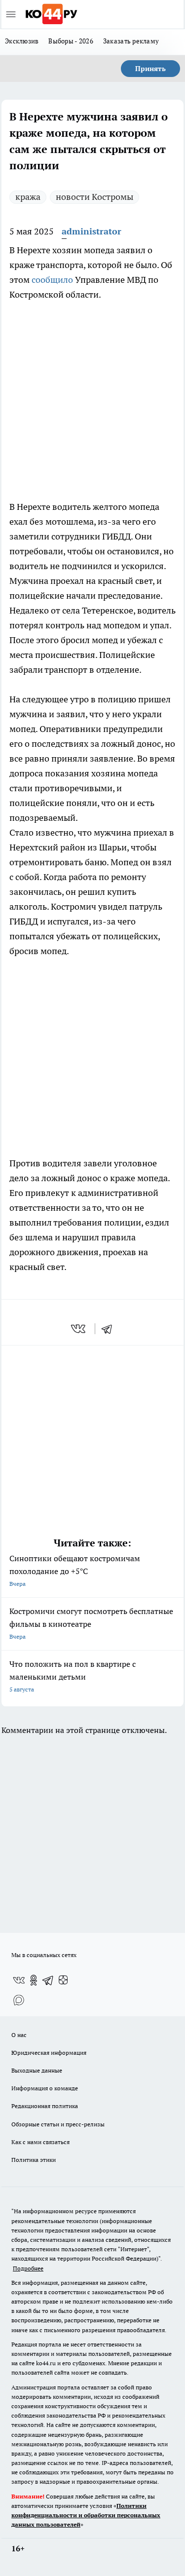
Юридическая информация (49, 2053)
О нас (19, 2035)
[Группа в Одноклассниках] (34, 1980)
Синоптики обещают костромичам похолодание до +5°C (75, 1570)
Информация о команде (45, 2088)
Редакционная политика (45, 2106)
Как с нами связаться (40, 2142)
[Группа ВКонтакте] (19, 1980)
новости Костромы (94, 197)
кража (28, 197)
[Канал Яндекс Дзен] (63, 1980)
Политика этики (34, 2160)
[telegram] (110, 1329)
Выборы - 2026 (71, 41)
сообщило (52, 280)
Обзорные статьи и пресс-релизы (58, 2124)
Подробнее (28, 2268)
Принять (150, 69)
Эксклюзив (22, 41)
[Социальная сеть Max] (19, 2000)
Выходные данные (37, 2070)
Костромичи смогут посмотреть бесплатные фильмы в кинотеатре (91, 1623)
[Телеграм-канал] (48, 1980)
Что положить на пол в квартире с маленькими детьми (73, 1676)
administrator (92, 231)
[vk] (79, 1329)
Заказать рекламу (131, 41)
